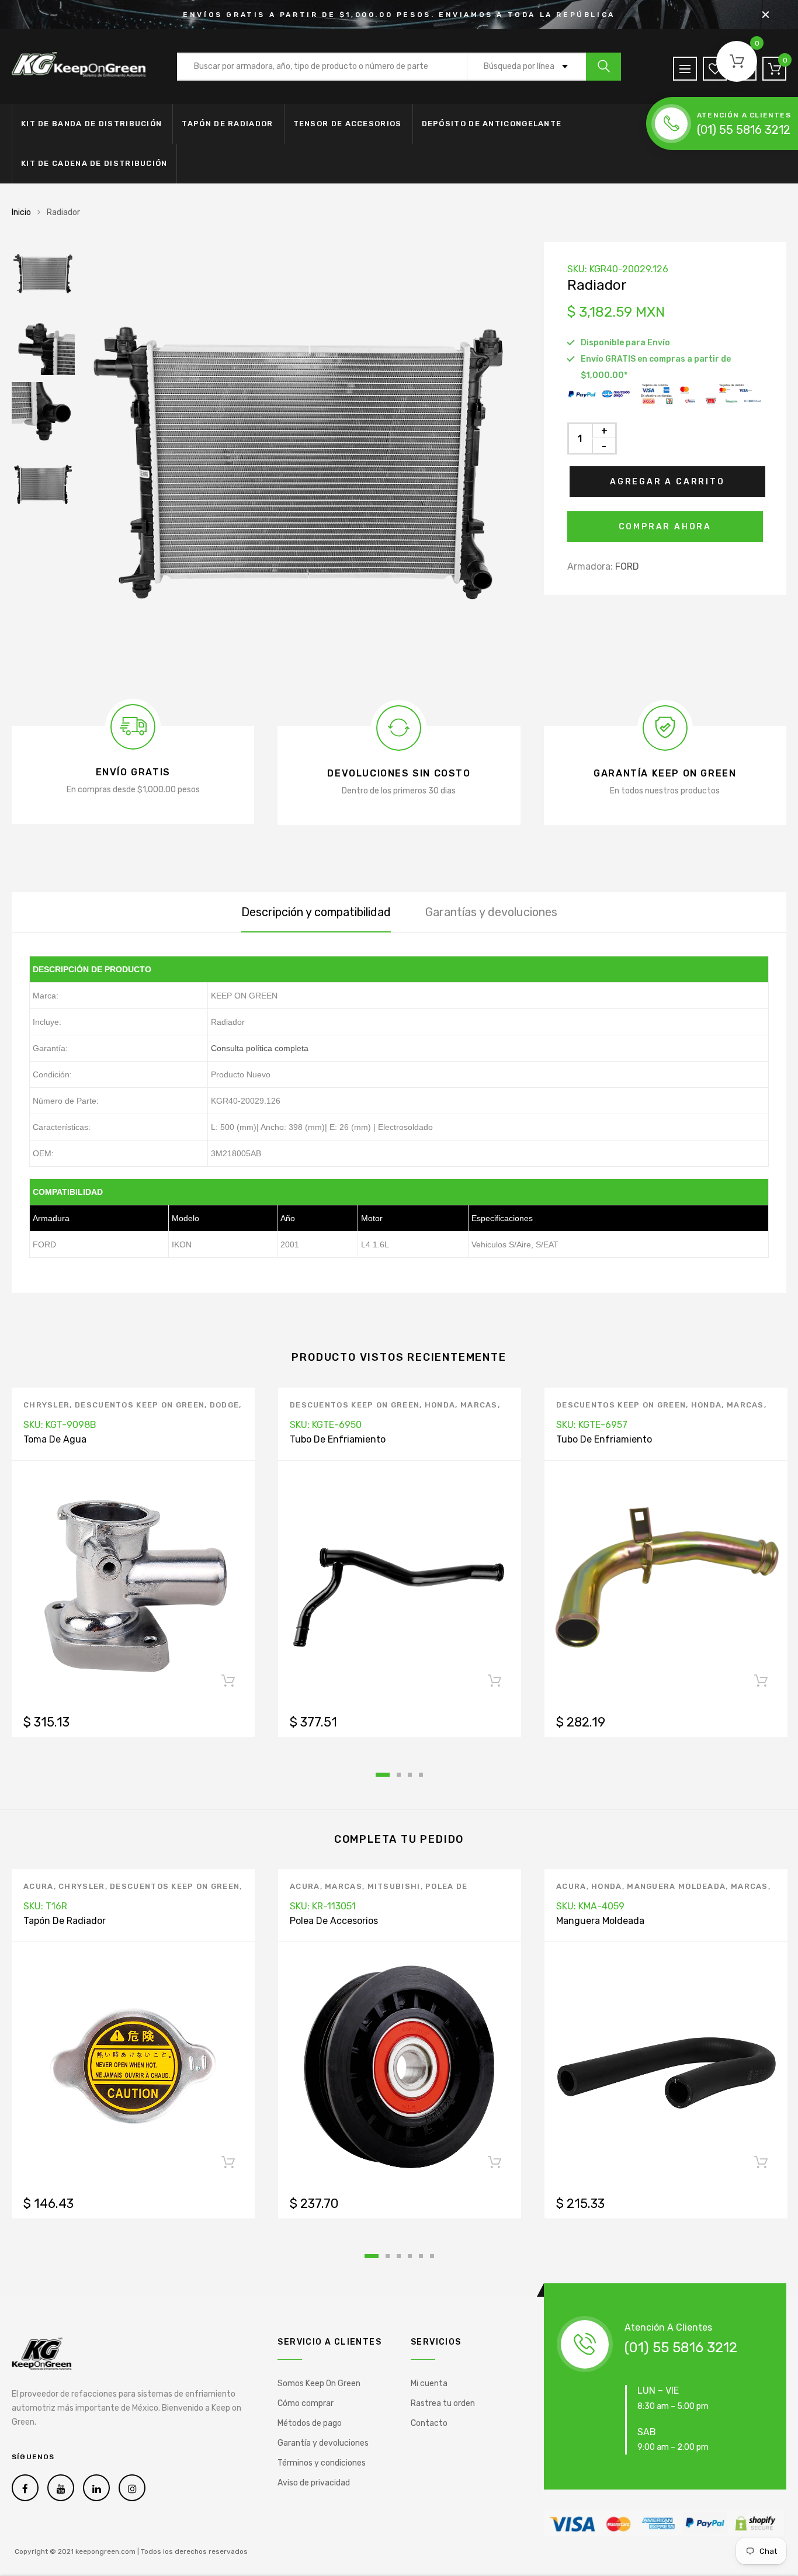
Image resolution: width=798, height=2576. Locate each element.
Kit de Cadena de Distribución (94, 163)
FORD (627, 566)
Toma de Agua (55, 1439)
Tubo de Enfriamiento (338, 1439)
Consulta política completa (260, 1048)
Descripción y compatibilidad (316, 912)
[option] (301, 461)
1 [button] (383, 1775)
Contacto (429, 2423)
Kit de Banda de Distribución (91, 124)
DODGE (225, 1405)
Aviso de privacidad (314, 2483)
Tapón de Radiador (227, 124)
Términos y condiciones (322, 2463)
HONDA (440, 1405)
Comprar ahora (665, 527)
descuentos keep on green (140, 1405)
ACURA (39, 1886)
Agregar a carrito (667, 482)
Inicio (21, 212)
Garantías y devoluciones (491, 912)
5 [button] (421, 2256)
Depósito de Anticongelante (492, 124)
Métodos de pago (310, 2423)
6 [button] (432, 2256)
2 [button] (399, 1775)
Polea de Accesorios (334, 1921)
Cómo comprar (306, 2403)
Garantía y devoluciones (323, 2443)
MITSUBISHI (394, 1886)
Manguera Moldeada (676, 1886)
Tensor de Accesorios (348, 124)
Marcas (479, 1405)
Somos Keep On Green (319, 2383)
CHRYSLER (46, 1405)
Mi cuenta (429, 2383)
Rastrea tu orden (443, 2403)
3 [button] (410, 1775)
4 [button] (421, 1775)
